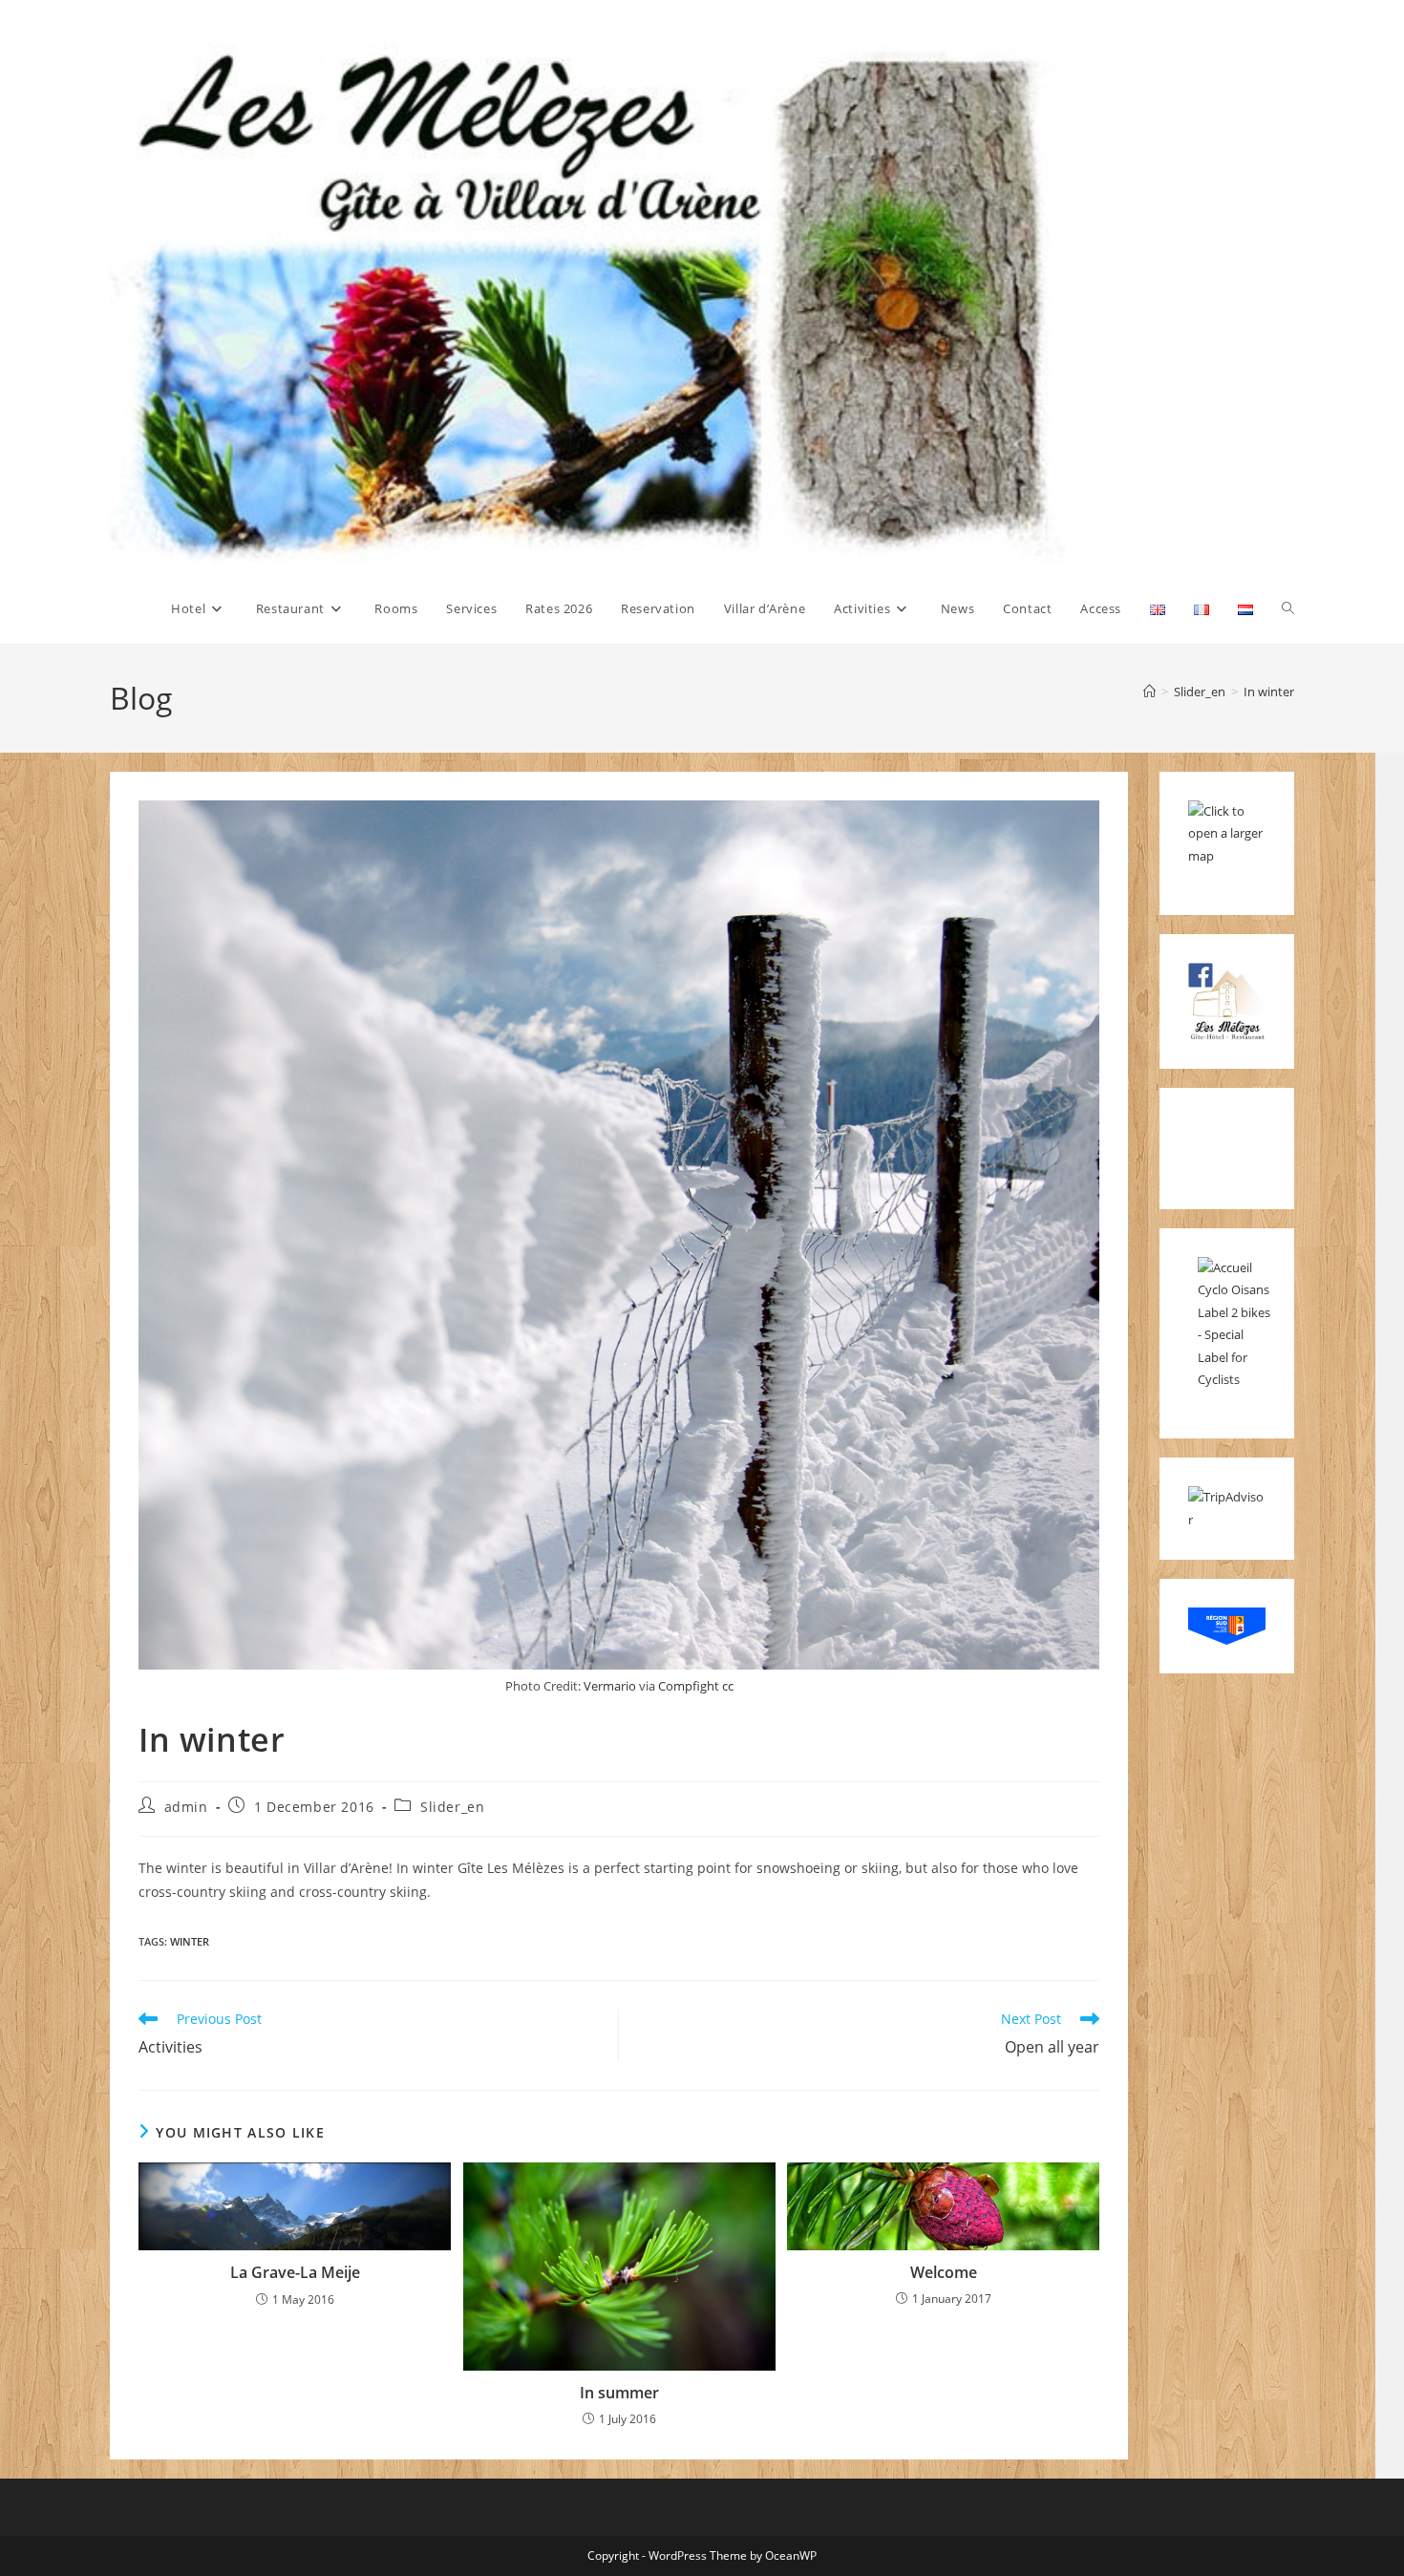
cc (728, 1686)
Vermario (610, 1686)
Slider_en (452, 1807)
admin (186, 1807)
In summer (619, 2393)
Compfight (689, 1686)
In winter (1269, 692)
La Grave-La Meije (295, 2272)
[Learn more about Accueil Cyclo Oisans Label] (1236, 1323)
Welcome (944, 2272)
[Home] (1149, 692)
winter (190, 1941)
